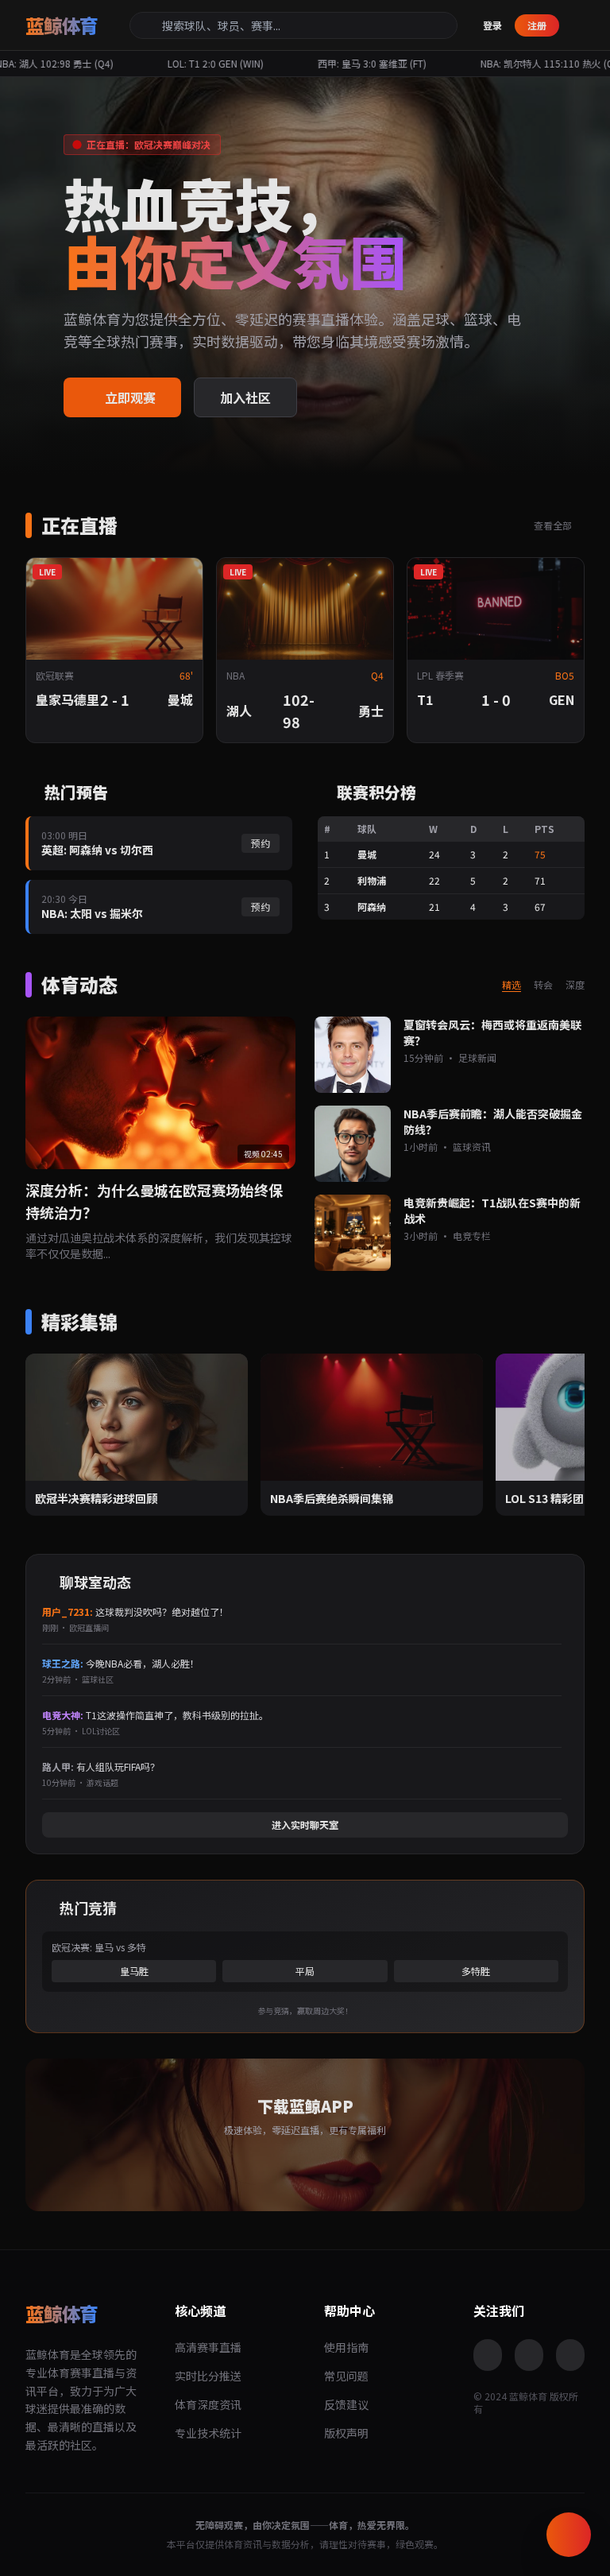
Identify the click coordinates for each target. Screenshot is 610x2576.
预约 (261, 843)
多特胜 (476, 1971)
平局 (305, 1971)
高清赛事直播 (208, 2347)
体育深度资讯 (208, 2404)
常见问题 (346, 2376)
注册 (537, 25)
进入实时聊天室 (305, 1825)
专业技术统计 (208, 2433)
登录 (492, 25)
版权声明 (346, 2433)
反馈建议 (346, 2404)
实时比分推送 (208, 2376)
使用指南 (346, 2347)
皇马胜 (134, 1971)
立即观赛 (130, 397)
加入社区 (245, 397)
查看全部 (554, 525)
